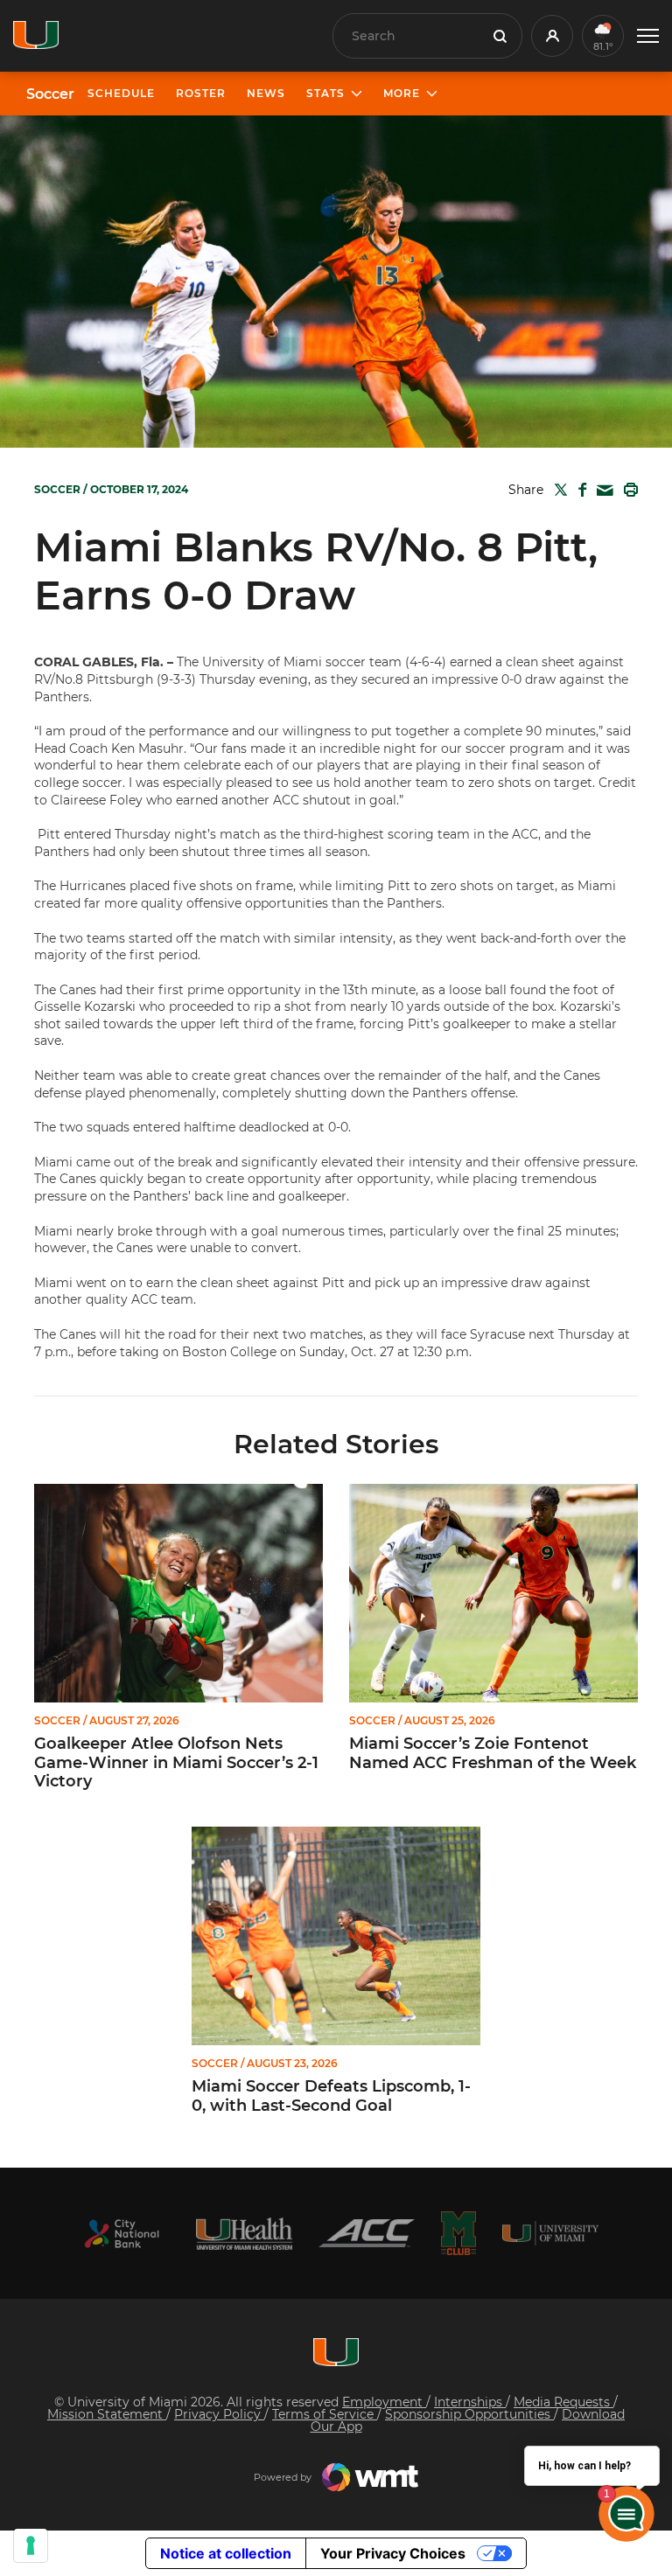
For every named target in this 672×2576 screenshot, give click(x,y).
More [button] (402, 93)
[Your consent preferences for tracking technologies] (31, 2545)
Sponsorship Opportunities (469, 2414)
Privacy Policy (219, 2414)
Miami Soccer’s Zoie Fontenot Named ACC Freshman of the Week (493, 1754)
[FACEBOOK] (579, 490)
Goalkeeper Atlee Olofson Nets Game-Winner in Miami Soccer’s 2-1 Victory (176, 1763)
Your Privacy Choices (393, 2553)
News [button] (266, 93)
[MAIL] (602, 491)
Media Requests (563, 2402)
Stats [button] (325, 93)
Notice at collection (226, 2553)
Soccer (50, 94)
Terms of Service (325, 2414)
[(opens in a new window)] (122, 2234)
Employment (384, 2402)
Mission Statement (107, 2414)
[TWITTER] (557, 490)
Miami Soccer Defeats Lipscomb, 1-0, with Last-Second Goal (331, 2096)
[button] (648, 36)
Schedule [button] (121, 93)
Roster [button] (201, 93)
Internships (470, 2402)
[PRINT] (627, 490)
